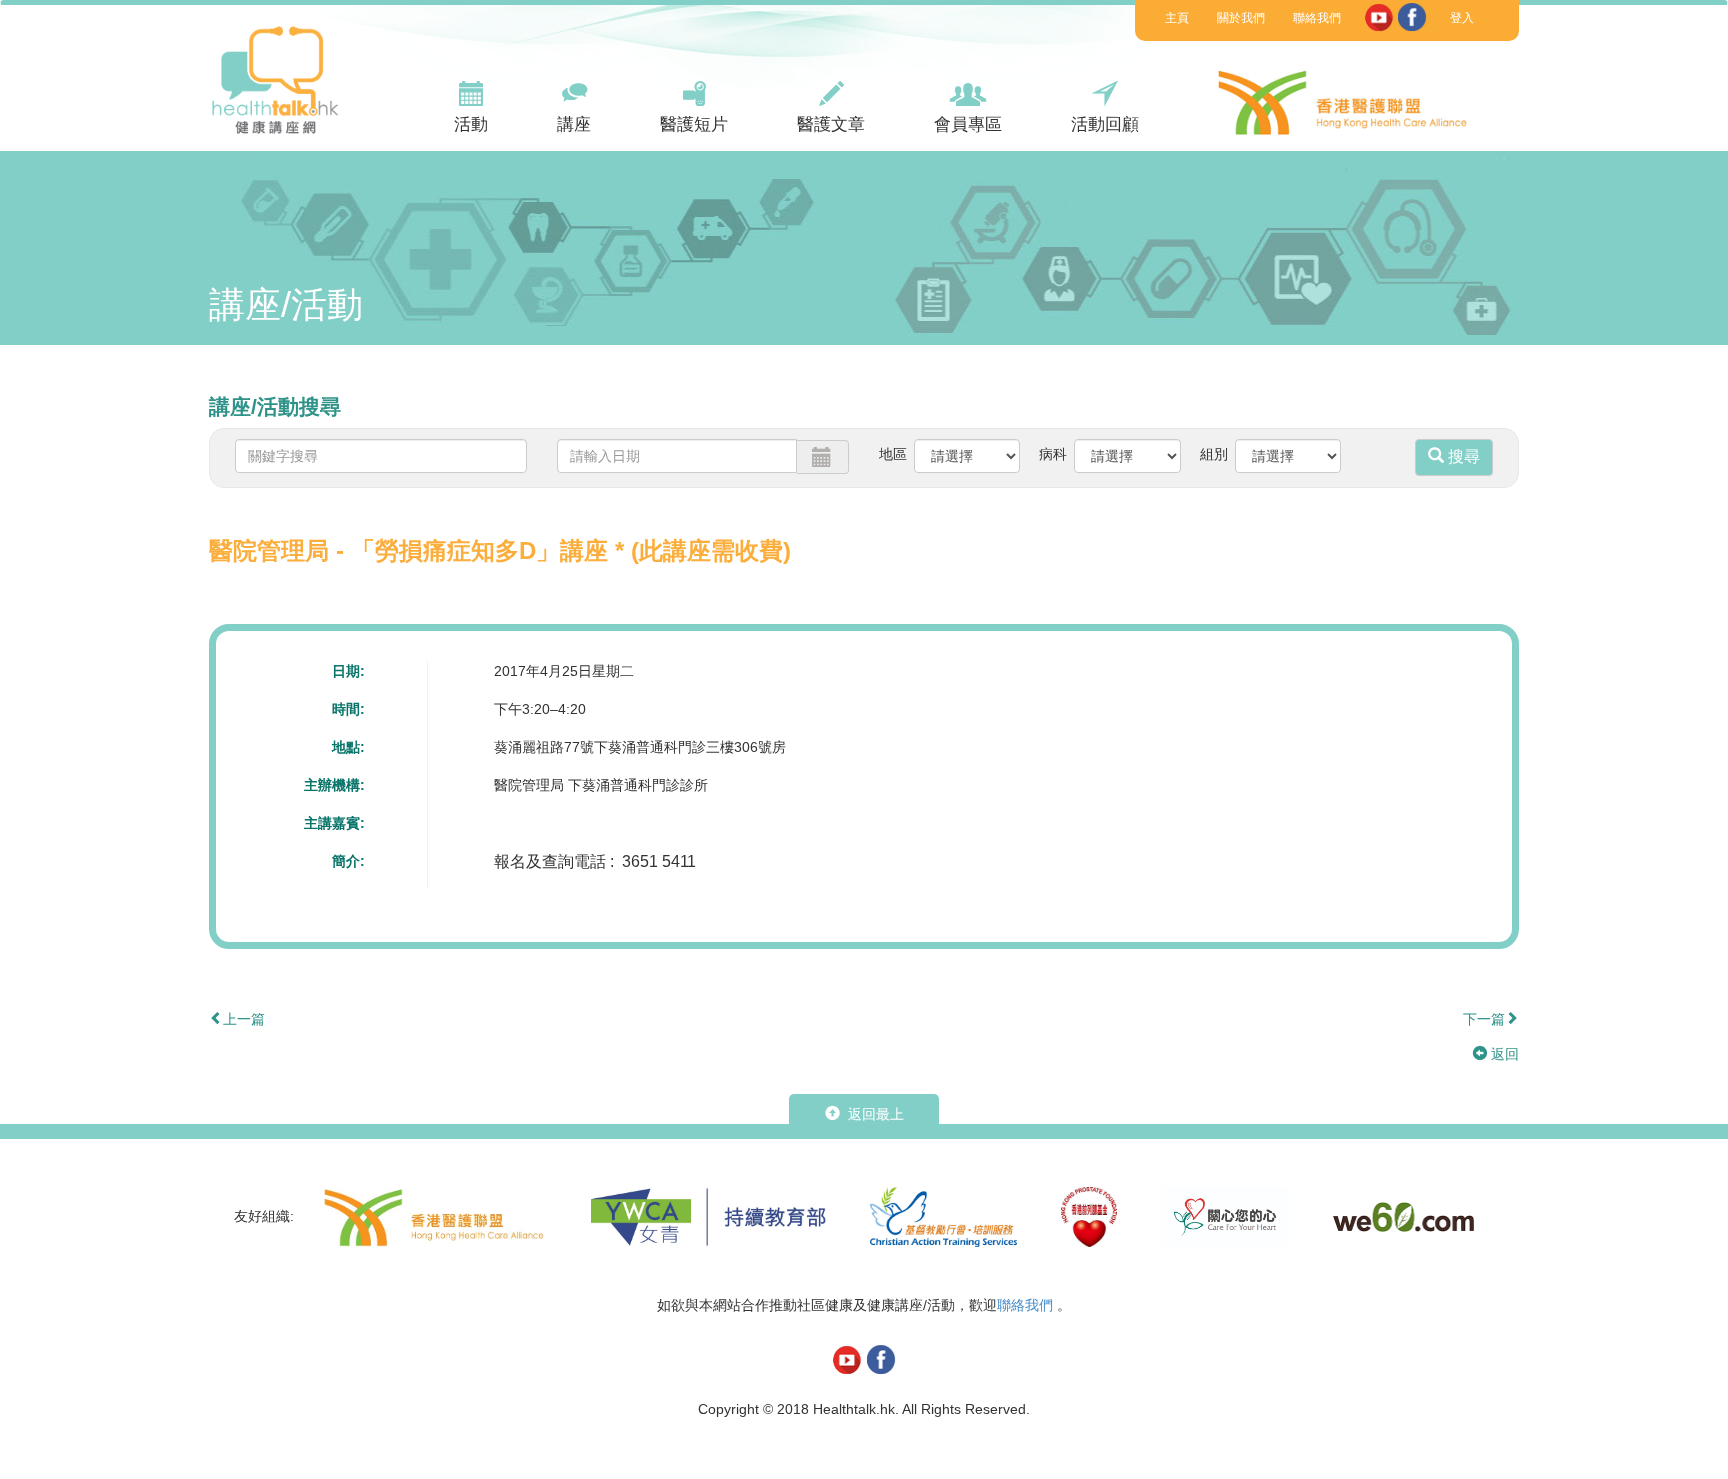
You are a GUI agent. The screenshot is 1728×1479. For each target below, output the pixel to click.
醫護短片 (694, 124)
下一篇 (1484, 1019)
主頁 (1177, 18)
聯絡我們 (1317, 18)
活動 (471, 124)
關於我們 (1241, 18)
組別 (1214, 454)
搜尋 (1462, 456)
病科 (1053, 454)
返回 (1503, 1054)
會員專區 (968, 124)
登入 (1462, 18)
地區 (893, 454)
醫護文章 (831, 124)
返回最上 (874, 1114)
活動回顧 (1105, 124)
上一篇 (244, 1019)
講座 (574, 124)
